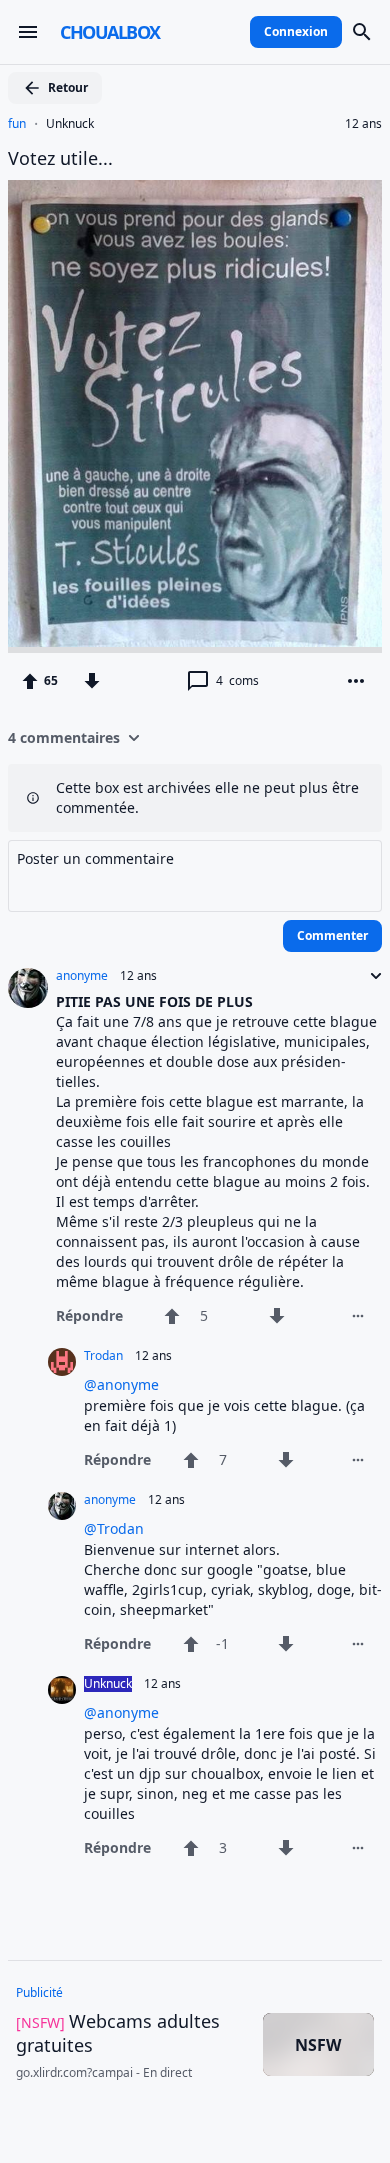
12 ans (363, 124)
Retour (68, 87)
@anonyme (121, 1384)
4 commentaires (64, 737)
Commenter (332, 935)
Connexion (296, 31)
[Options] (356, 681)
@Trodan (114, 1528)
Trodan (103, 1356)
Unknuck (70, 124)
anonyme (82, 976)
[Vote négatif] (92, 681)
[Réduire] (370, 976)
